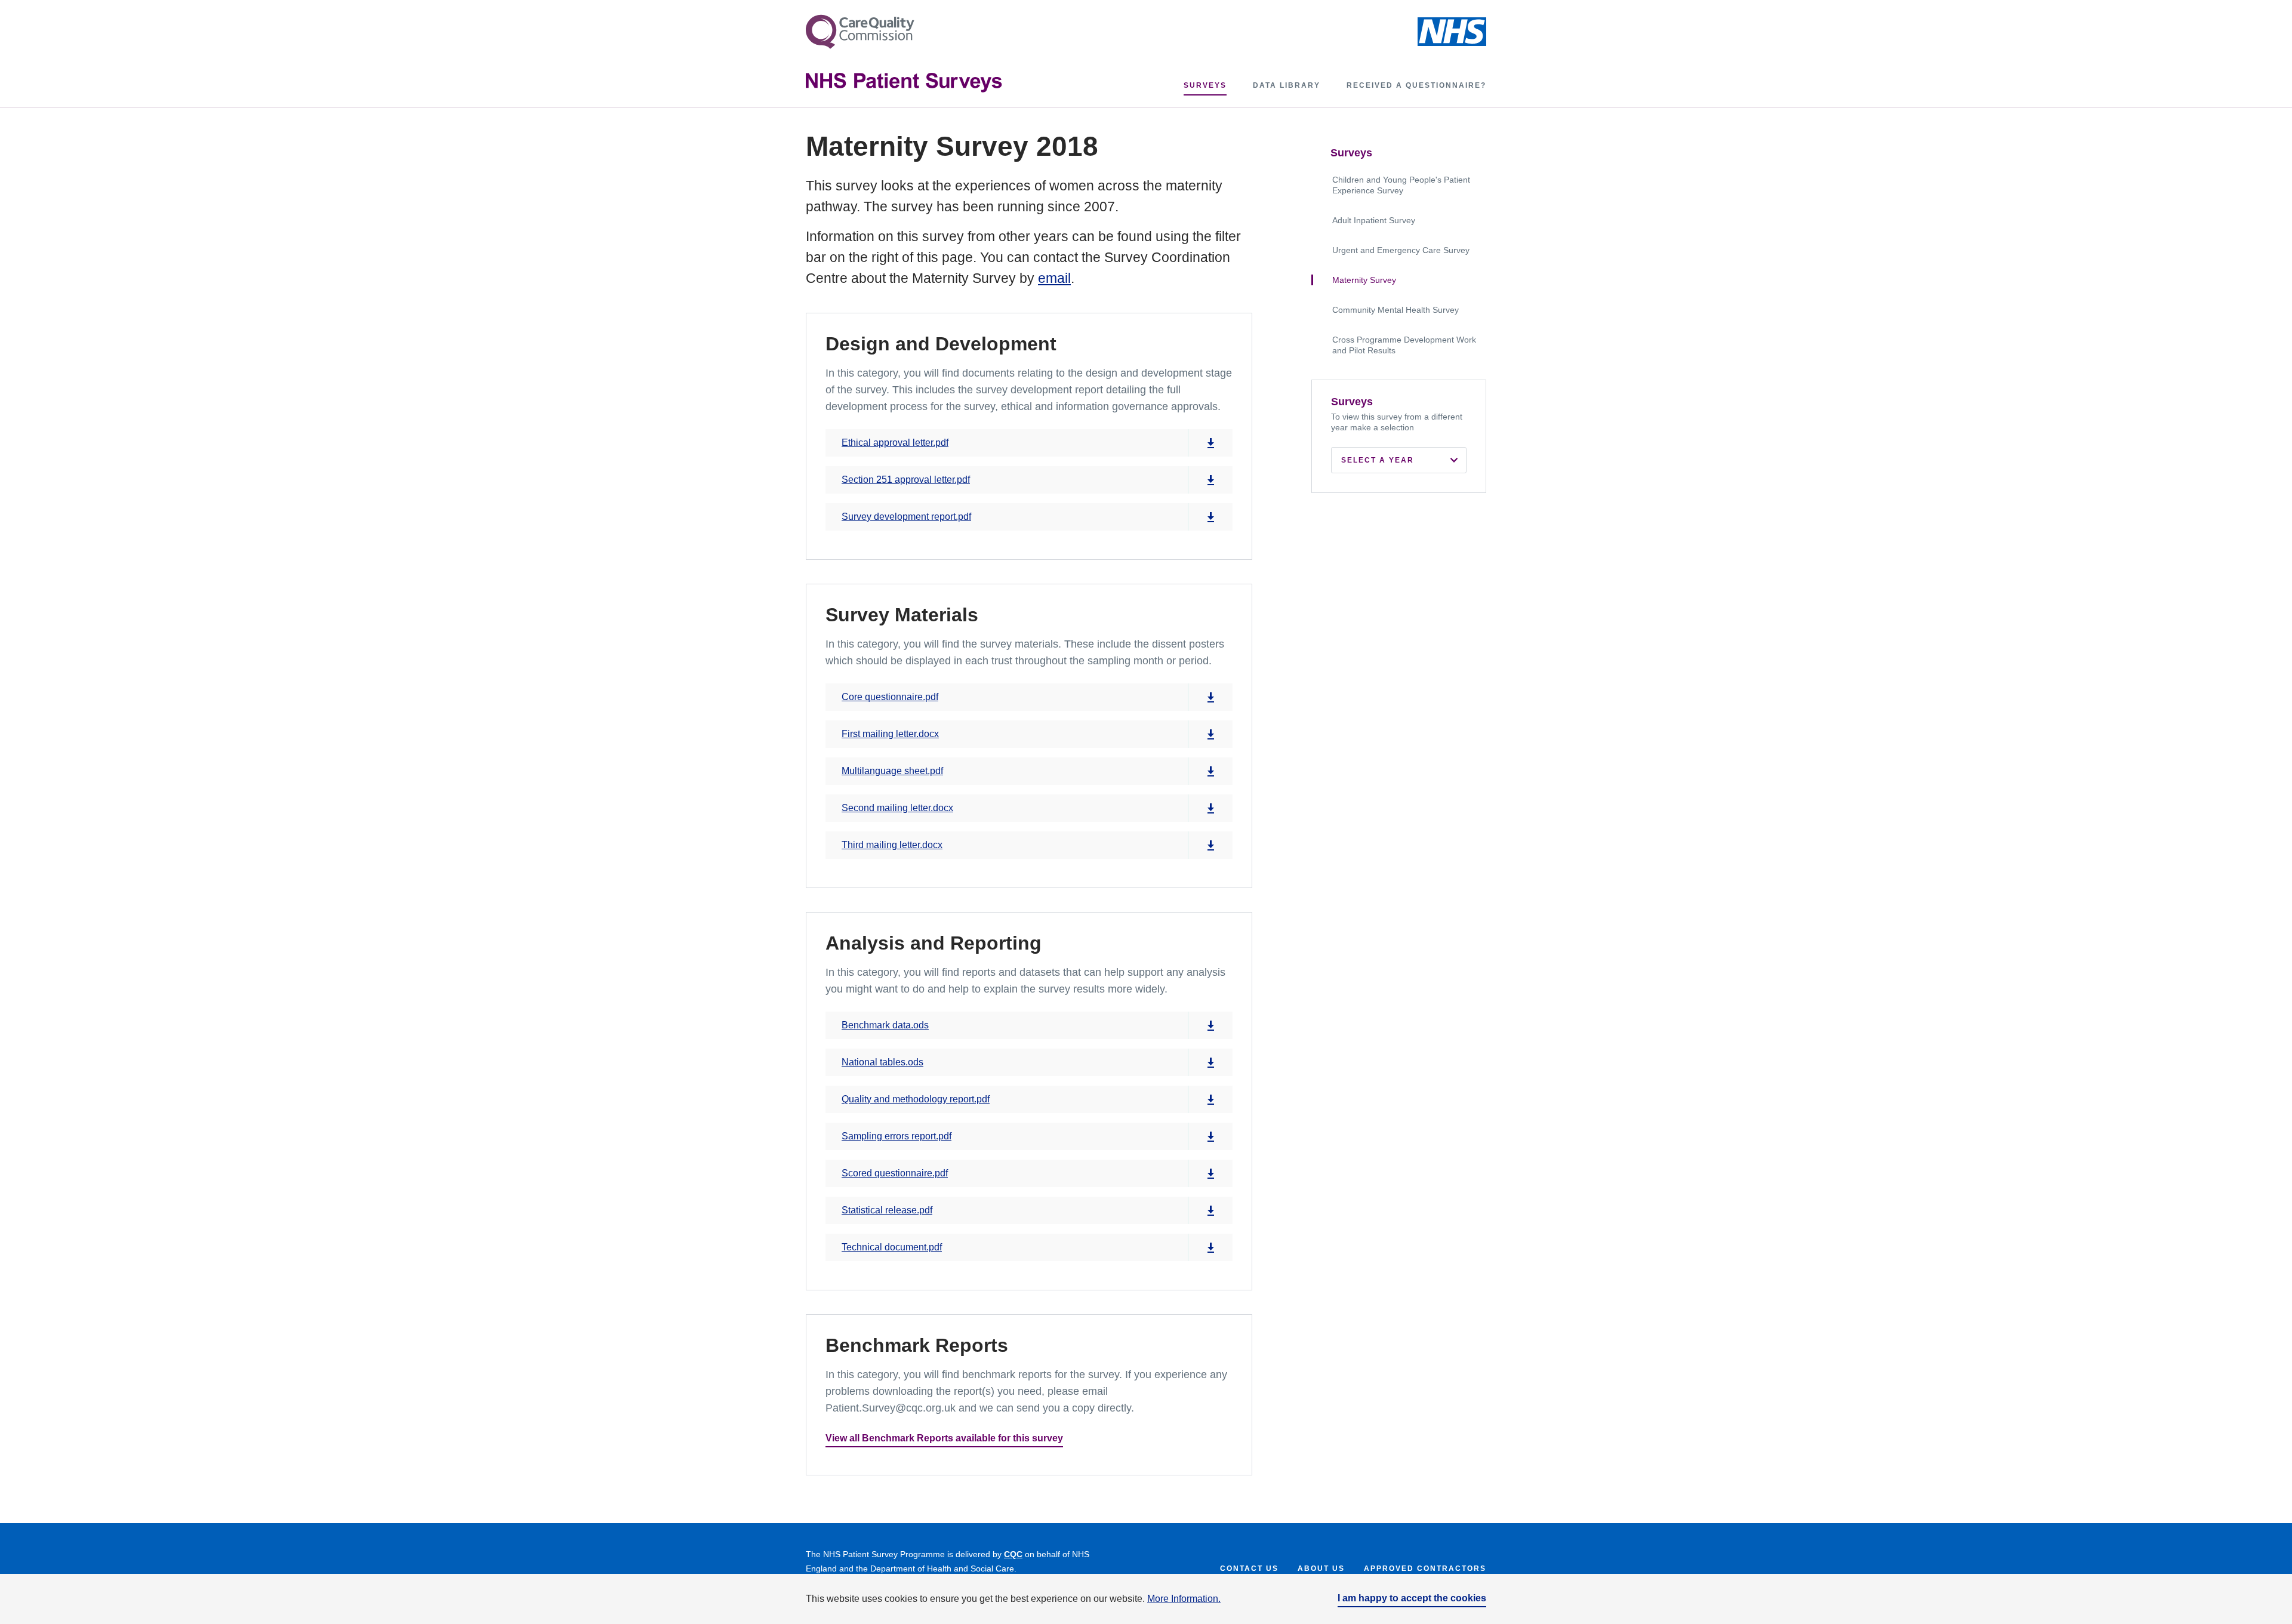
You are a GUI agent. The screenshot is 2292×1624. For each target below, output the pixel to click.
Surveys (1205, 85)
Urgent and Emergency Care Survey (1401, 250)
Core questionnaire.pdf (890, 697)
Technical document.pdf (892, 1247)
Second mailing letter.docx (897, 808)
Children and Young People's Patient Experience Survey (1401, 185)
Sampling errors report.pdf (897, 1136)
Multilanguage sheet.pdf (892, 771)
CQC (1013, 1554)
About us (1321, 1568)
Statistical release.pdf (887, 1210)
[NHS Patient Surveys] (904, 83)
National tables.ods (882, 1062)
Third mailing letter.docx (892, 845)
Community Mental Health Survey (1395, 310)
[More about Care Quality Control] (860, 32)
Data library (1287, 85)
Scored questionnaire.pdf (895, 1173)
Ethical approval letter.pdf (895, 443)
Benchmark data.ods (885, 1025)
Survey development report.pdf (906, 517)
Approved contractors (1425, 1568)
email (1054, 278)
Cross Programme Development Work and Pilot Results (1404, 345)
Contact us (1249, 1568)
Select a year (1378, 460)
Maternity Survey (1364, 280)
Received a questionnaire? (1416, 85)
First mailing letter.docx (890, 734)
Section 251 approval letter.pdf (906, 480)
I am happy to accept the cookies (1412, 1598)
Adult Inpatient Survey (1374, 220)
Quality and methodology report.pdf (916, 1099)
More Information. (1184, 1599)
